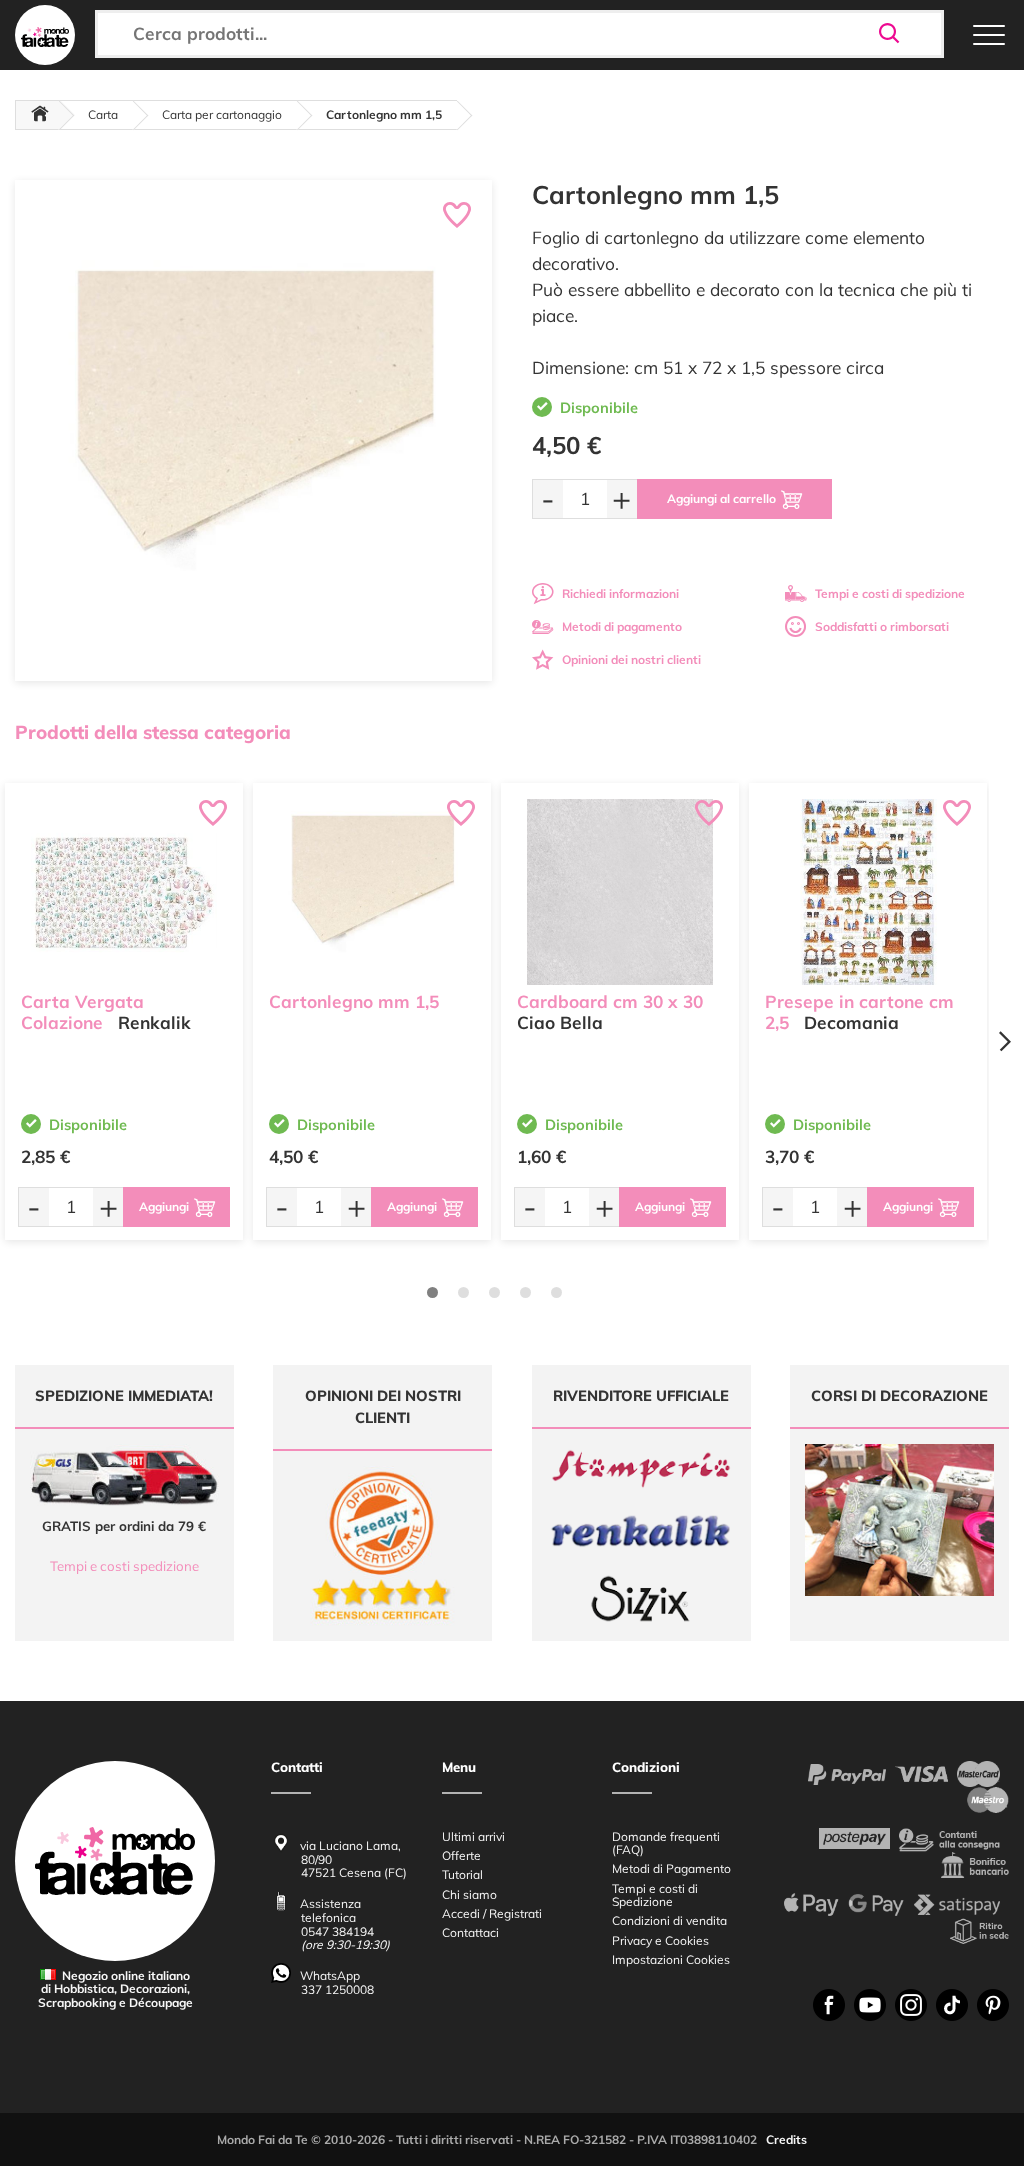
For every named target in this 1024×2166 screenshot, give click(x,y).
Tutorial (462, 1874)
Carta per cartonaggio (222, 114)
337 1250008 (337, 1989)
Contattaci (470, 1932)
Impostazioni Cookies (671, 1959)
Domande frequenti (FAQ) (666, 1843)
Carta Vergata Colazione (82, 1012)
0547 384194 (337, 1931)
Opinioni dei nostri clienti (631, 659)
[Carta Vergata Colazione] (124, 891)
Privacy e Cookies (660, 1940)
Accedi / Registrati (492, 1913)
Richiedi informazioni (620, 593)
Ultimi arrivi (473, 1836)
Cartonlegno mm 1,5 (354, 1001)
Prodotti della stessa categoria (153, 732)
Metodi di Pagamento (671, 1868)
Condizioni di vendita (669, 1920)
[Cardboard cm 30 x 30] (620, 891)
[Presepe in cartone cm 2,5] (868, 891)
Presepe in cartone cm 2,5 (859, 1012)
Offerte (461, 1855)
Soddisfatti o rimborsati (882, 626)
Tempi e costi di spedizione (890, 593)
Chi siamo (469, 1894)
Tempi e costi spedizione (124, 1566)
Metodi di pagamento (622, 626)
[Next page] (1004, 1041)
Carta (103, 114)
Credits (786, 2139)
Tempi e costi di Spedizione (655, 1895)
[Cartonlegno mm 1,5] (372, 891)
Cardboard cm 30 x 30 (610, 1001)
